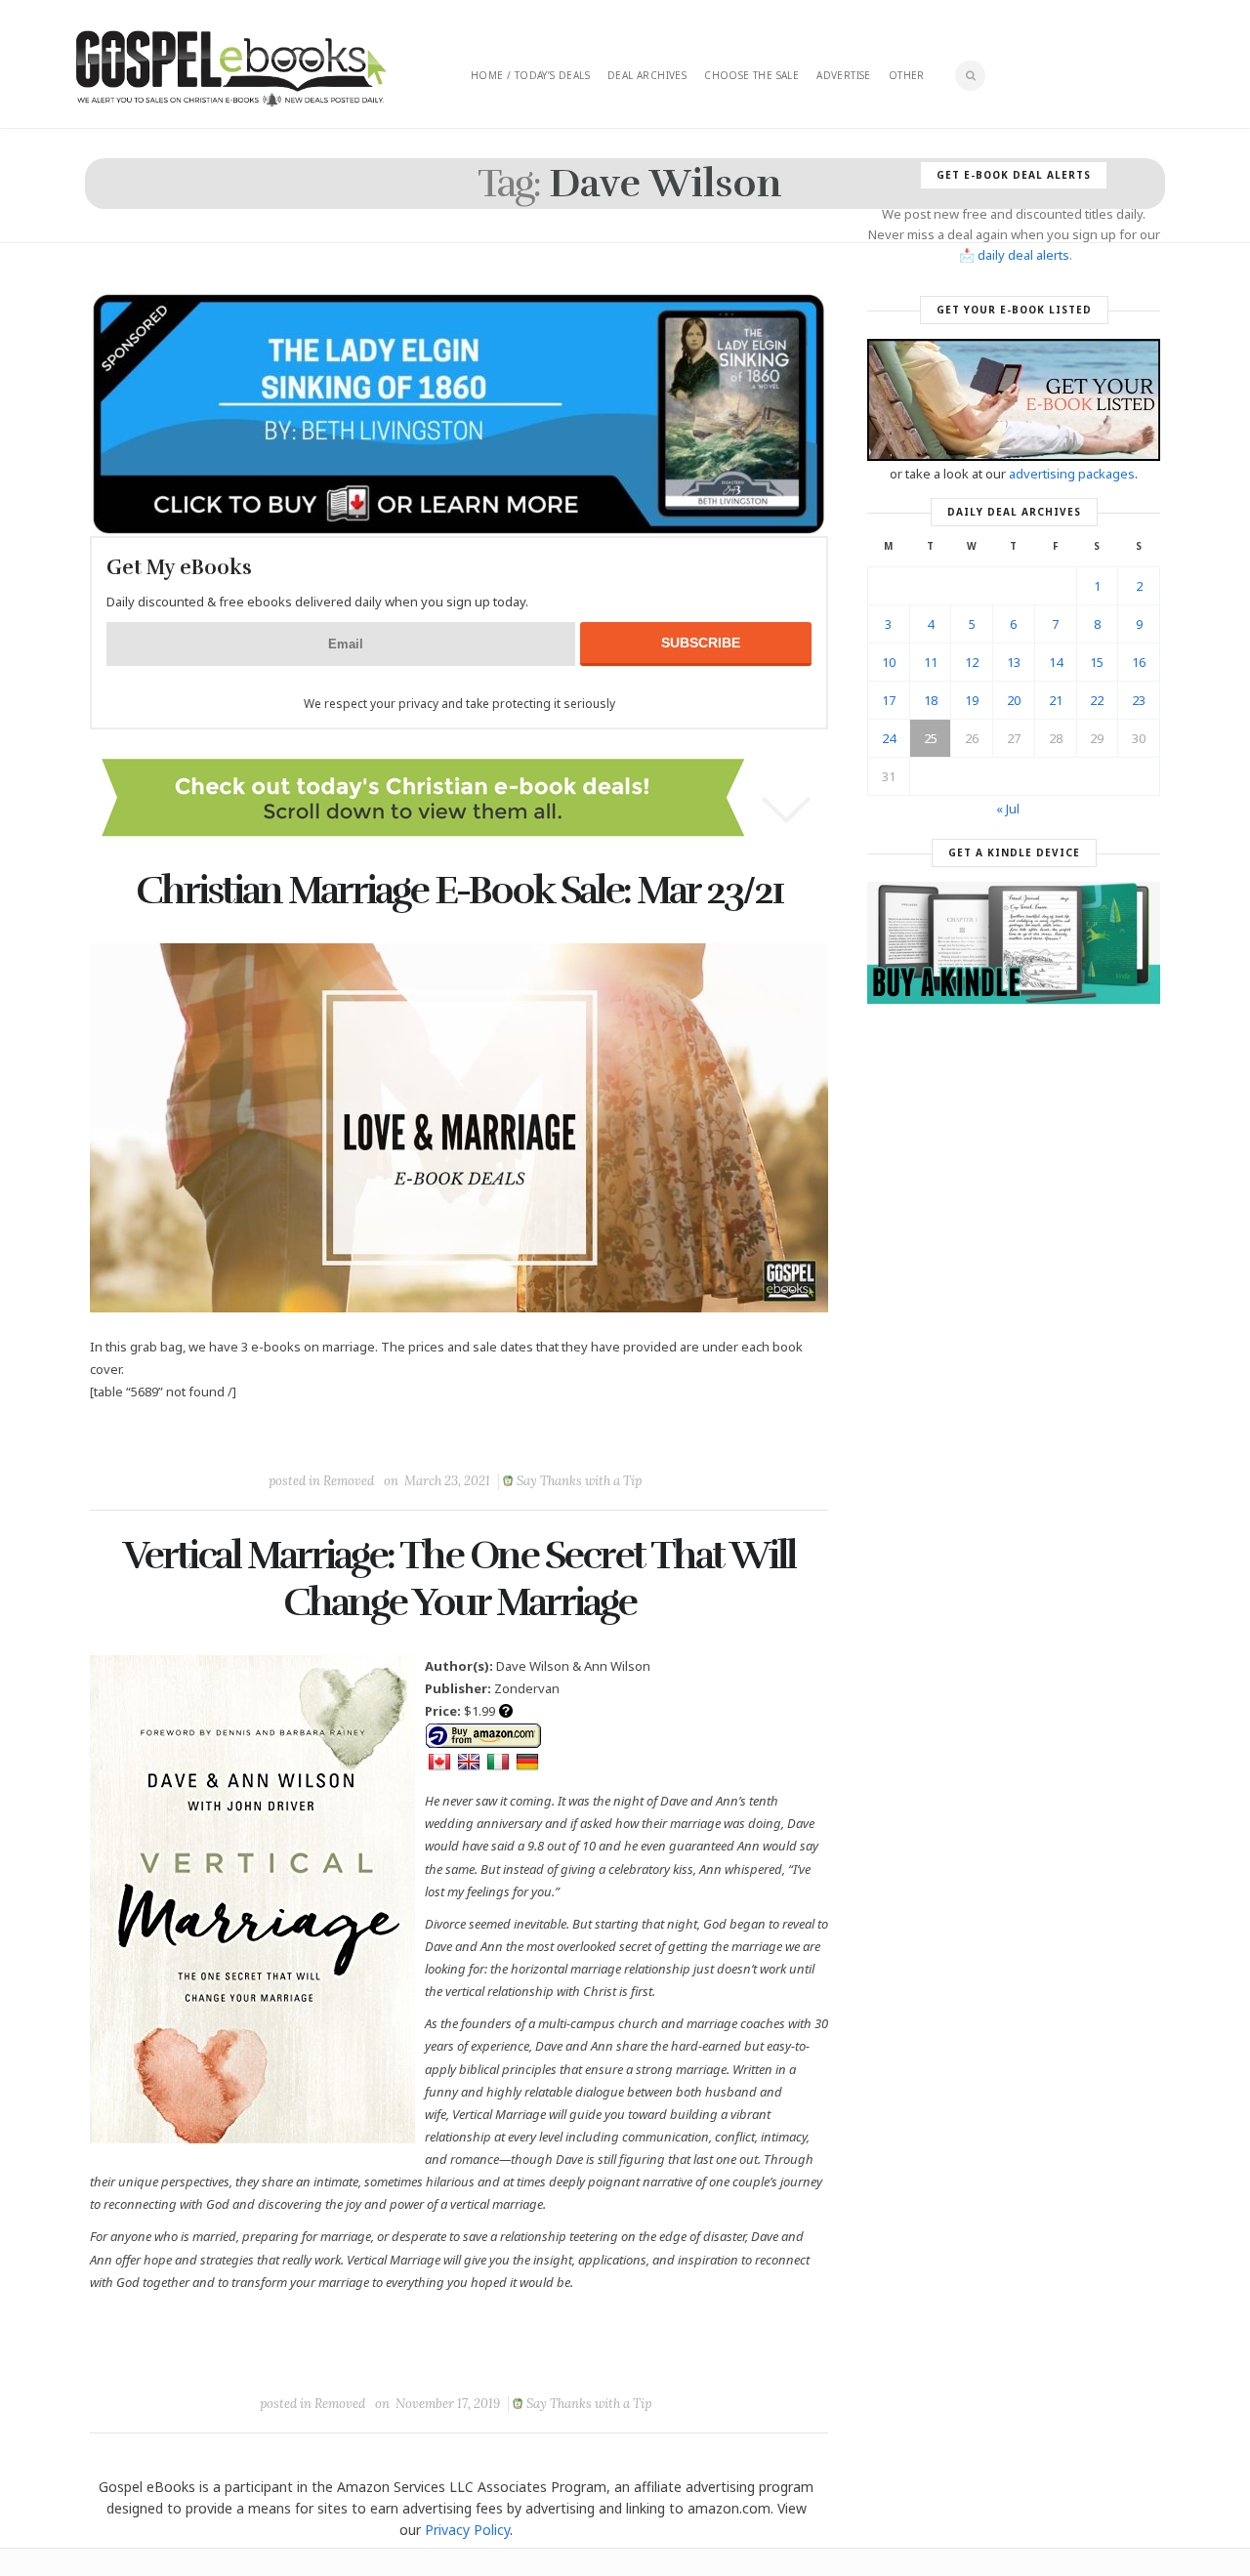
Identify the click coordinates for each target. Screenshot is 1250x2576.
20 (1014, 700)
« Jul (1008, 809)
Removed (349, 1481)
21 (1056, 700)
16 (1139, 662)
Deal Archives (647, 75)
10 (889, 662)
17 (889, 700)
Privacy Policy (467, 2530)
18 (931, 700)
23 (1139, 700)
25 (931, 738)
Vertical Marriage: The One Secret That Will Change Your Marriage (459, 1579)
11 (931, 662)
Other (907, 75)
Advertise (844, 75)
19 (972, 700)
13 (1014, 662)
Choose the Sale (751, 75)
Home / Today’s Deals (530, 75)
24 (889, 738)
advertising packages (1072, 474)
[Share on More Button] (597, 1436)
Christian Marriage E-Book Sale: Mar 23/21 (459, 891)
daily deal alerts (1023, 255)
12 (972, 662)
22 (1097, 700)
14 (1056, 662)
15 (1097, 662)
